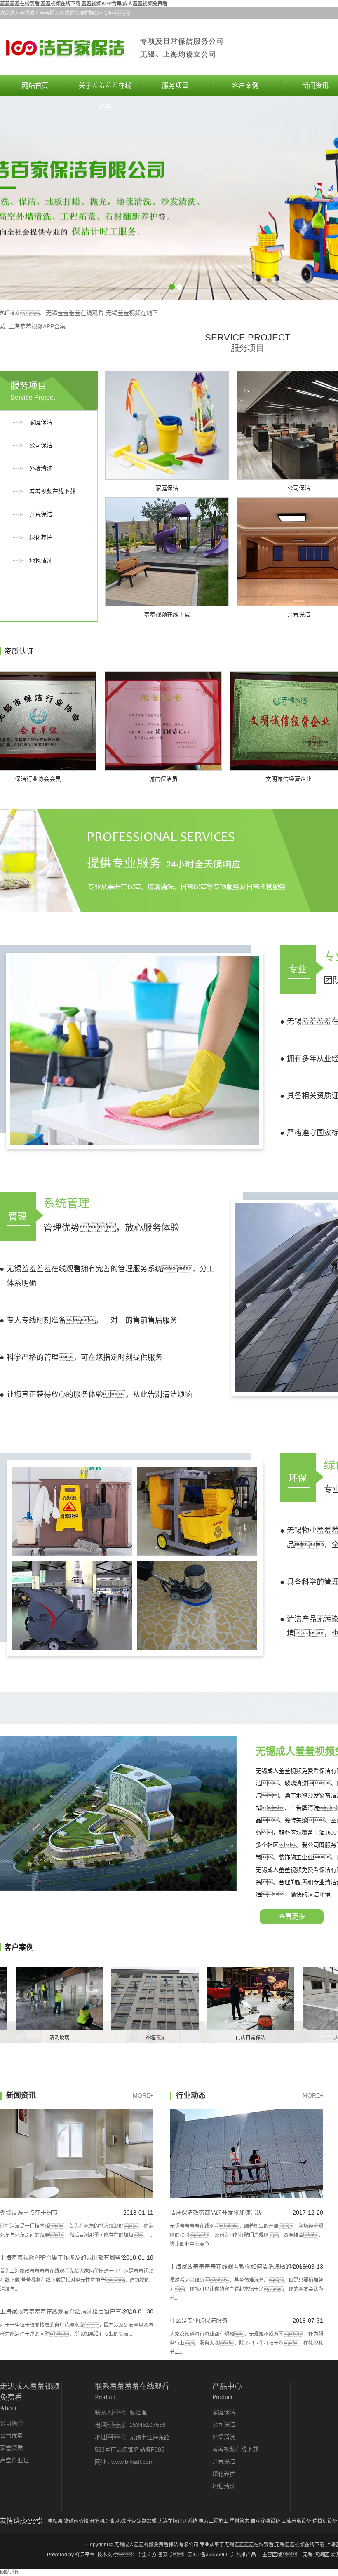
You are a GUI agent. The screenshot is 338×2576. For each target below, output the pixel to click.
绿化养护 (41, 538)
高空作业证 (14, 2460)
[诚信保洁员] (111, 721)
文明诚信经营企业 (236, 779)
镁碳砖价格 (77, 2521)
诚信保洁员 (111, 779)
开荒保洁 (41, 514)
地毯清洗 (41, 561)
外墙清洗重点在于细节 (29, 2213)
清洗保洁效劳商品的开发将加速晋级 (216, 2213)
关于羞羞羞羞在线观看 (105, 89)
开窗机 (98, 2521)
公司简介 (12, 2423)
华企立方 (147, 2555)
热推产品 (246, 2555)
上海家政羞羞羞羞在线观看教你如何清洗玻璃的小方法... (242, 2267)
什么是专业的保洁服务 (199, 2321)
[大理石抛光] (294, 1999)
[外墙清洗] (103, 1999)
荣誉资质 (12, 2448)
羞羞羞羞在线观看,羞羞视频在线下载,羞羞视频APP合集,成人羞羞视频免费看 (84, 4)
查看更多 (292, 1916)
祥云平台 (85, 2555)
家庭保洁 (41, 422)
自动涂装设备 (266, 2521)
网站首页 (35, 86)
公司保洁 (41, 445)
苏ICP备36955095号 (211, 2555)
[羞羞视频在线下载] (167, 552)
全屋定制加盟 (142, 2521)
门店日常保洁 (198, 2038)
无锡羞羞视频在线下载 (300, 2545)
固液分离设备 (297, 2521)
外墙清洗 (41, 468)
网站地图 (10, 2572)
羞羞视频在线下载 (52, 491)
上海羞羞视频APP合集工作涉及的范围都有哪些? (62, 2257)
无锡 (308, 2555)
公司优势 (12, 2436)
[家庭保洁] (167, 425)
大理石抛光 (294, 2038)
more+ (143, 2095)
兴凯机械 (116, 2521)
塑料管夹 (240, 2521)
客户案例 (245, 86)
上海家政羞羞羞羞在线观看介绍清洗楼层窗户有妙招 (66, 2311)
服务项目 (175, 86)
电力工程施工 (214, 2521)
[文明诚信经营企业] (236, 721)
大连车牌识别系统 (178, 2521)
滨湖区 (322, 2555)
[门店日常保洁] (198, 1999)
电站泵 (56, 2521)
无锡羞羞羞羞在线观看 (75, 313)
